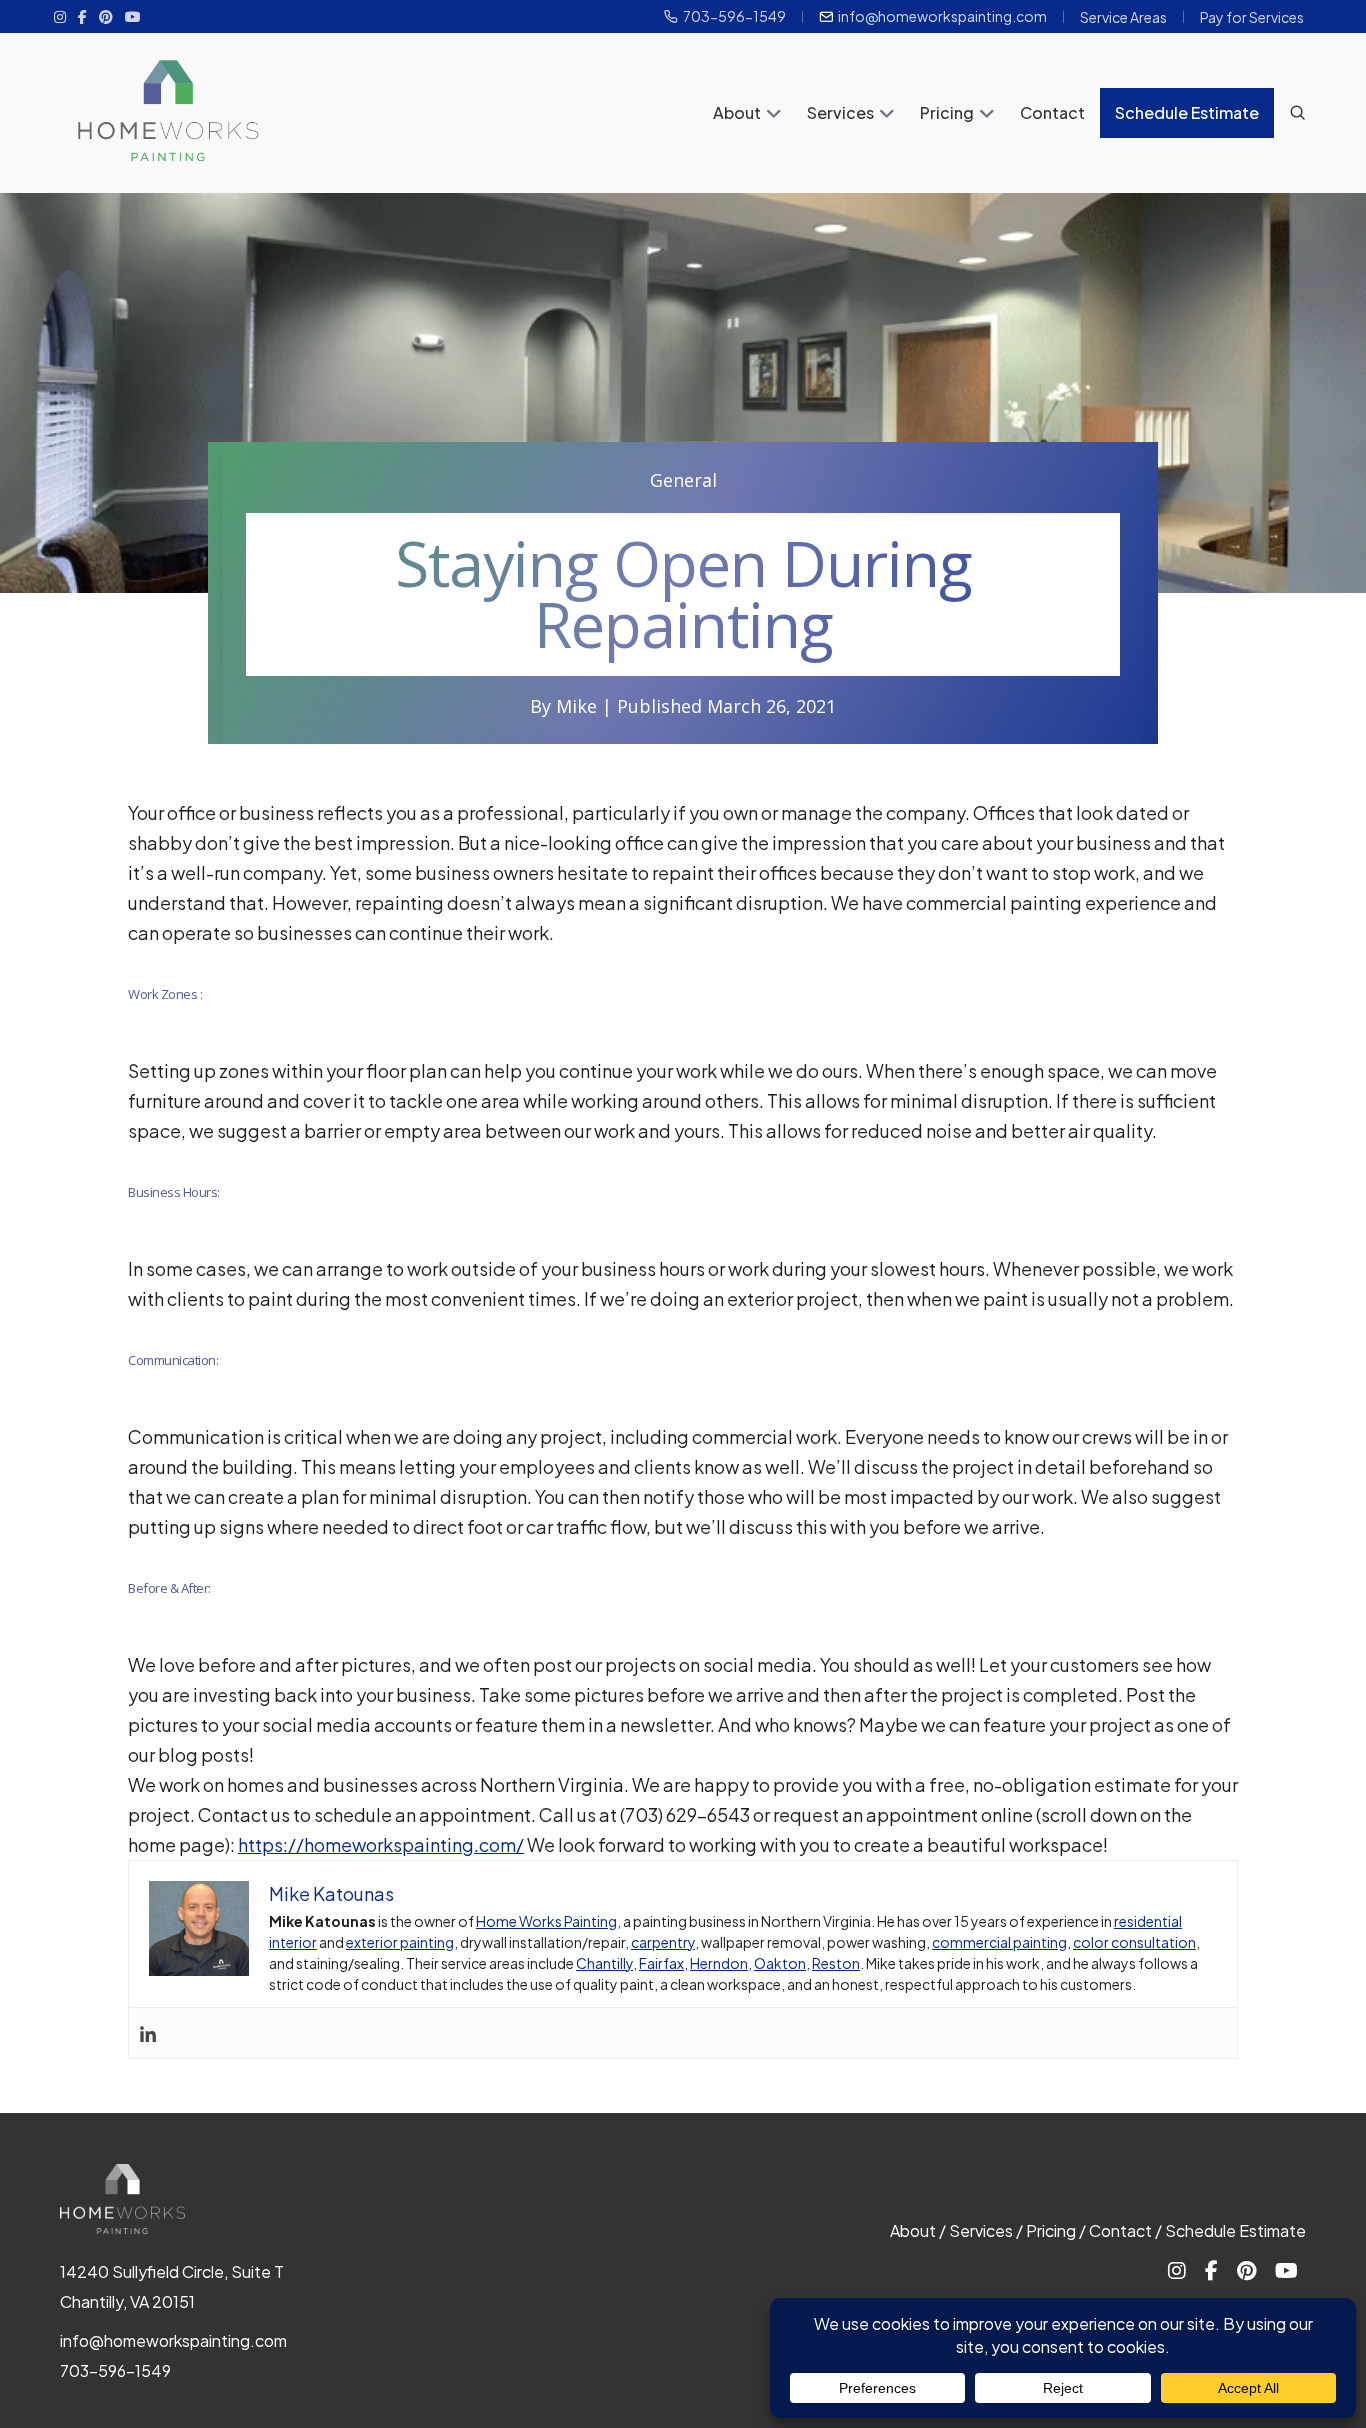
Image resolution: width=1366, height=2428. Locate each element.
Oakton (780, 1963)
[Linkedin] (148, 2033)
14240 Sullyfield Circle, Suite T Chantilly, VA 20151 (172, 2286)
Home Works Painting (546, 1921)
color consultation (1134, 1942)
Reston (836, 1963)
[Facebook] (82, 16)
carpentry (663, 1942)
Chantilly (604, 1963)
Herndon (719, 1963)
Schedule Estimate (1187, 112)
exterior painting (400, 1942)
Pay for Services (1252, 17)
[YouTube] (133, 16)
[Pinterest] (106, 16)
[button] (774, 115)
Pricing (947, 112)
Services (840, 112)
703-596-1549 (734, 16)
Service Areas (1123, 17)
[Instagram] (60, 16)
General (683, 480)
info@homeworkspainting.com (942, 16)
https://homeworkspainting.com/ (381, 1844)
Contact (1052, 112)
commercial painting (999, 1942)
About (737, 112)
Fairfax (661, 1963)
